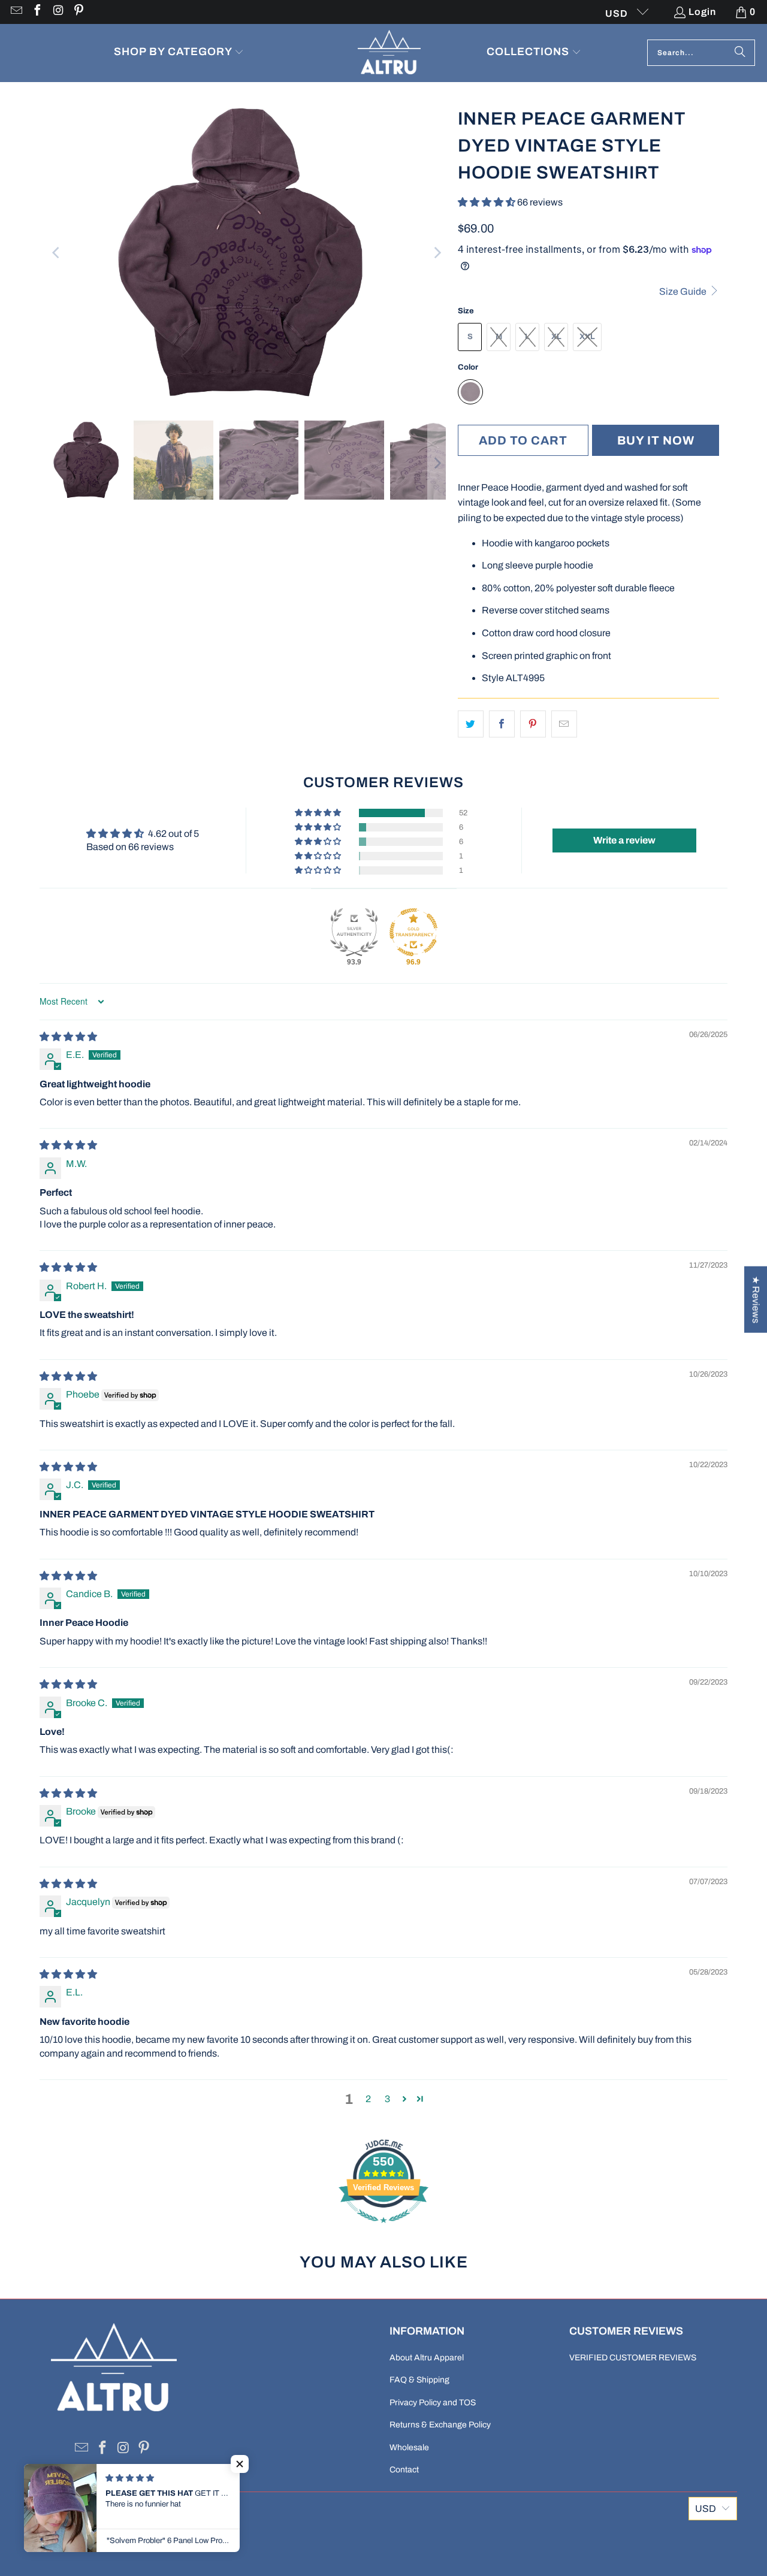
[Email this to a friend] (564, 724)
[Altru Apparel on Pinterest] (78, 12)
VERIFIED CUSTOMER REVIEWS (633, 2358)
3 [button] (387, 2099)
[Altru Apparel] (389, 53)
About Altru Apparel (427, 2358)
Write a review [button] (624, 840)
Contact (404, 2470)
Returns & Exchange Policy (440, 2425)
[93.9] (354, 932)
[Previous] (57, 253)
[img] (68, 1037)
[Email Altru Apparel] (16, 12)
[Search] (740, 53)
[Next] (437, 253)
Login (702, 12)
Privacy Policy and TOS (433, 2403)
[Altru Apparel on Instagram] (58, 12)
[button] (179, 53)
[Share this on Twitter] (471, 724)
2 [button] (368, 2099)
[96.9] (413, 932)
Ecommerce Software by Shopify (174, 2539)
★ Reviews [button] (756, 1300)
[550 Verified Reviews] (383, 2229)
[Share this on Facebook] (502, 724)
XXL (587, 337)
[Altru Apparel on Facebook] (37, 12)
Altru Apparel (84, 2539)
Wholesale (409, 2447)
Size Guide (684, 291)
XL (556, 337)
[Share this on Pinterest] (533, 724)
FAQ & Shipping (419, 2380)
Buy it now (656, 440)
